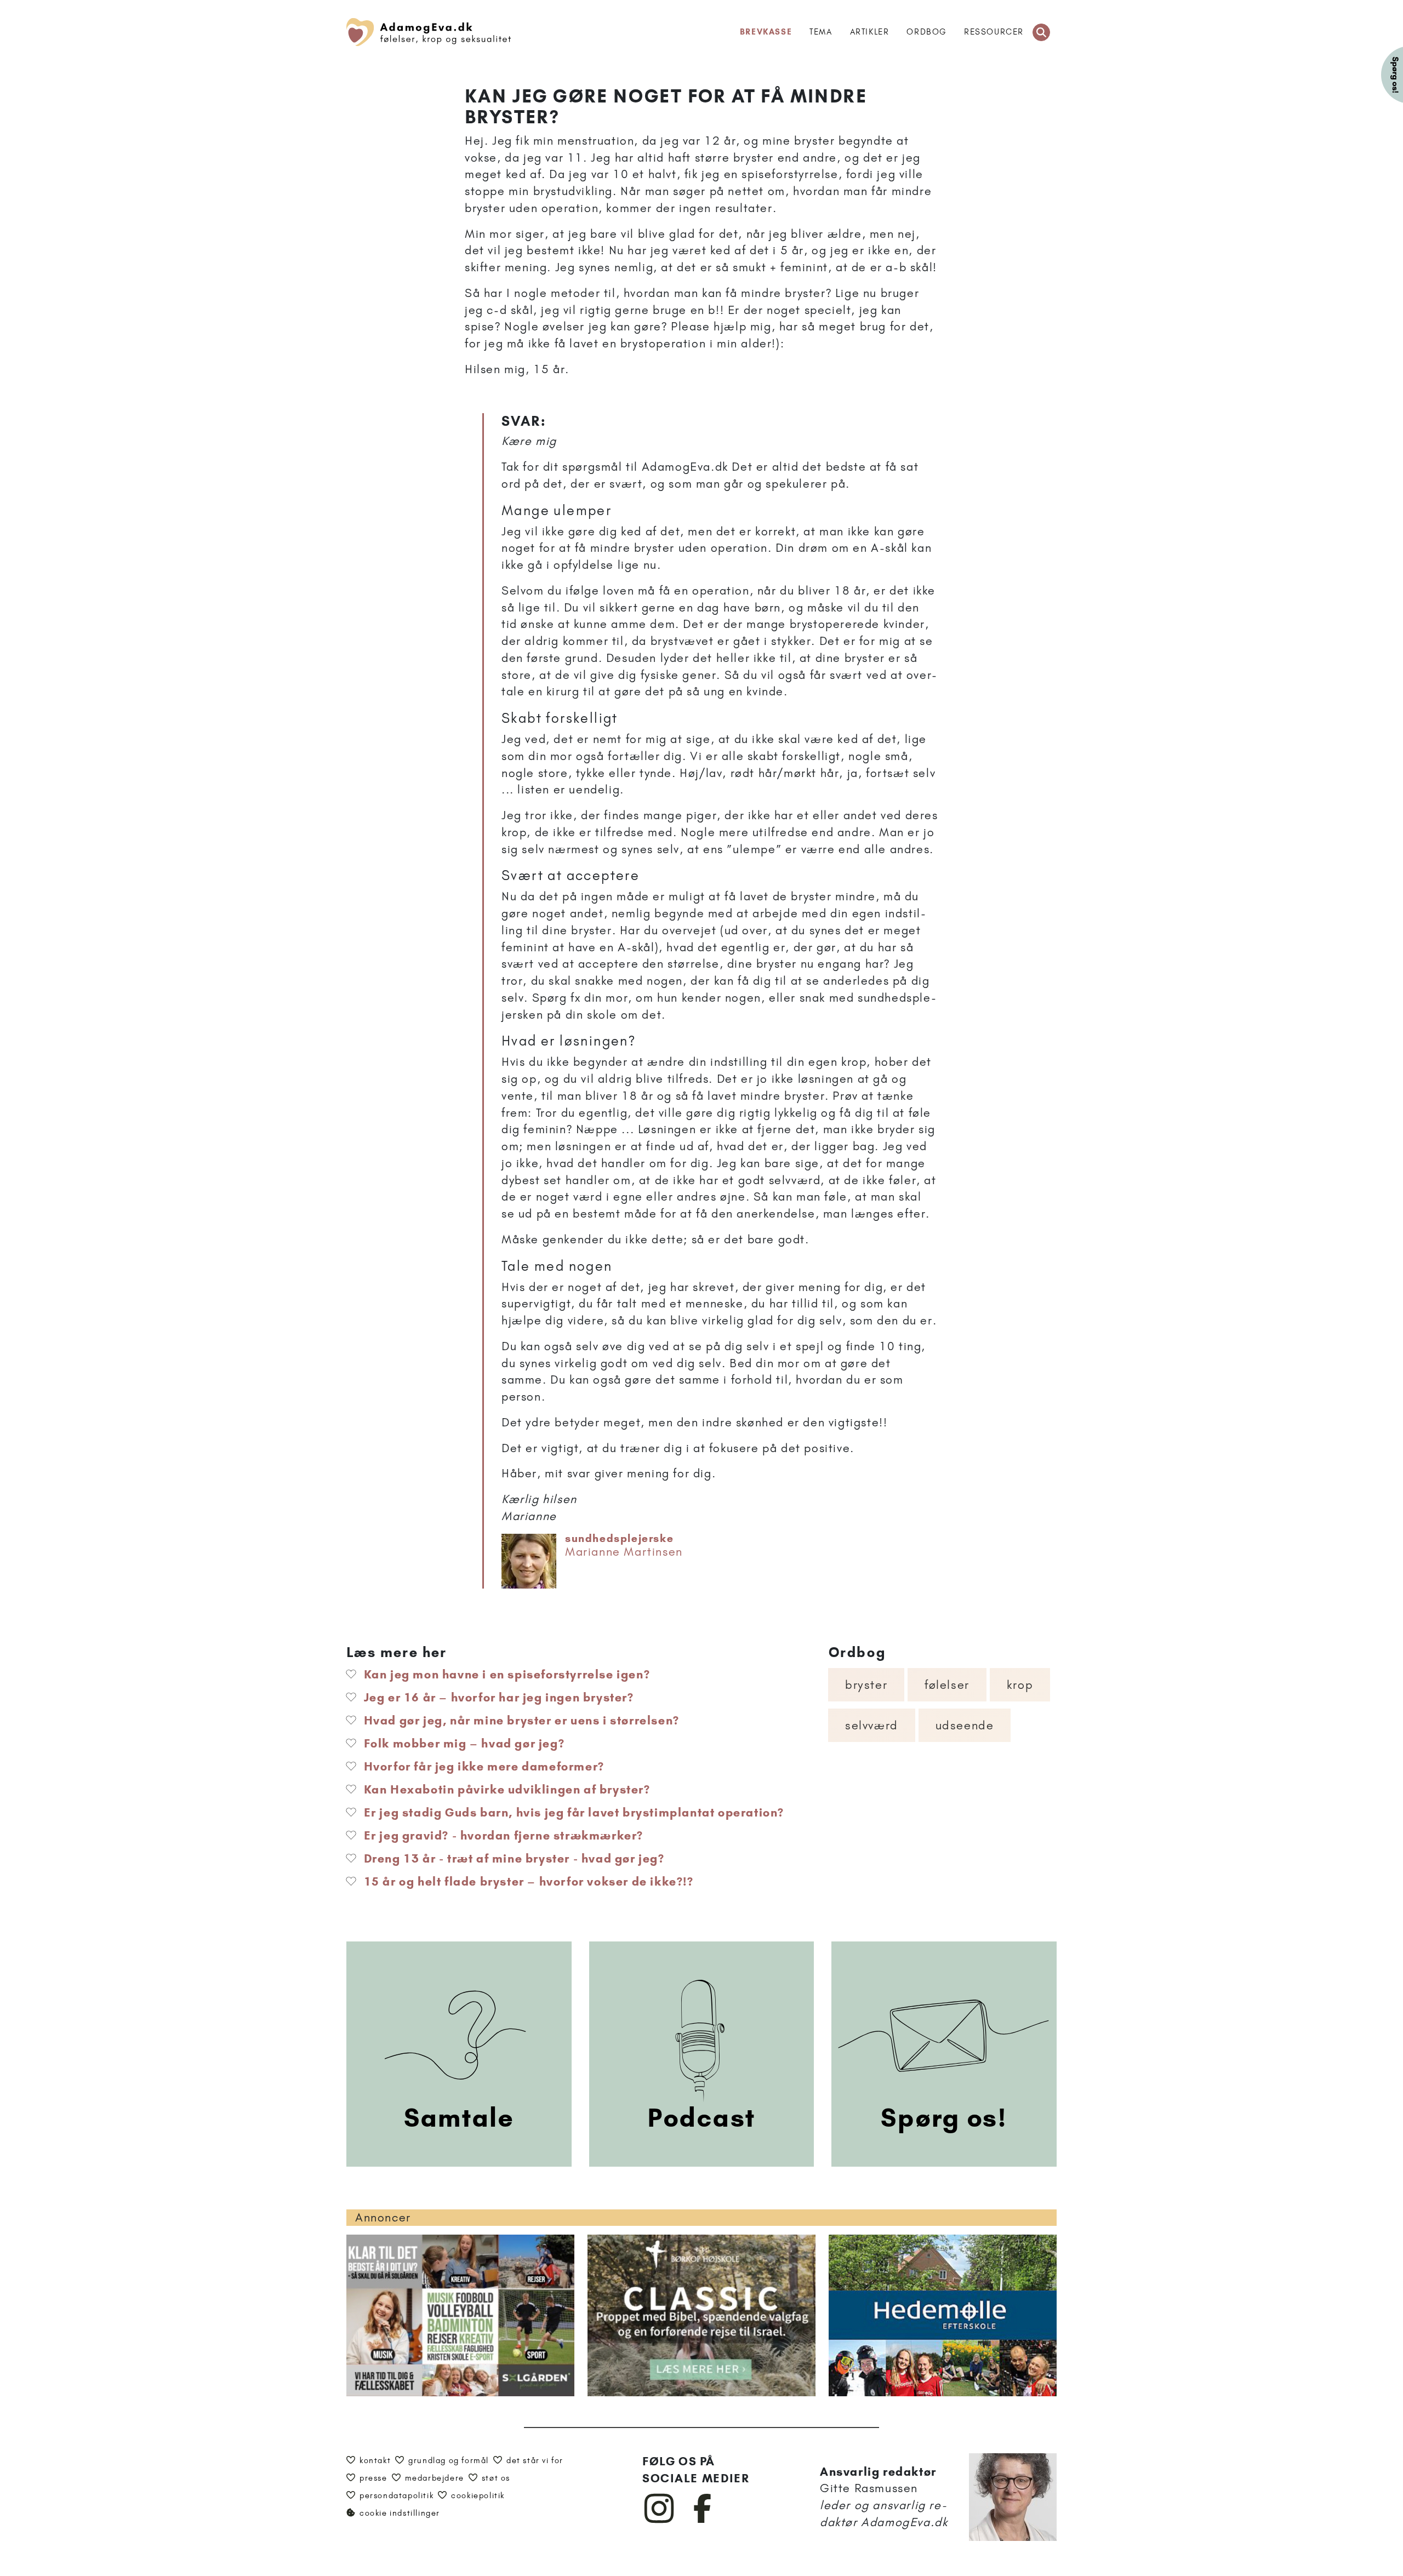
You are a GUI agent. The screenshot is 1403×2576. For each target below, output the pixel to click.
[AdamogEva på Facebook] (703, 2521)
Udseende (965, 1725)
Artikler (870, 32)
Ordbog (926, 32)
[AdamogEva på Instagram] (660, 2521)
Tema (821, 32)
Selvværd (872, 1725)
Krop (1020, 1685)
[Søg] (1041, 32)
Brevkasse (766, 32)
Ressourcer (994, 32)
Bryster (866, 1685)
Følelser (947, 1685)
